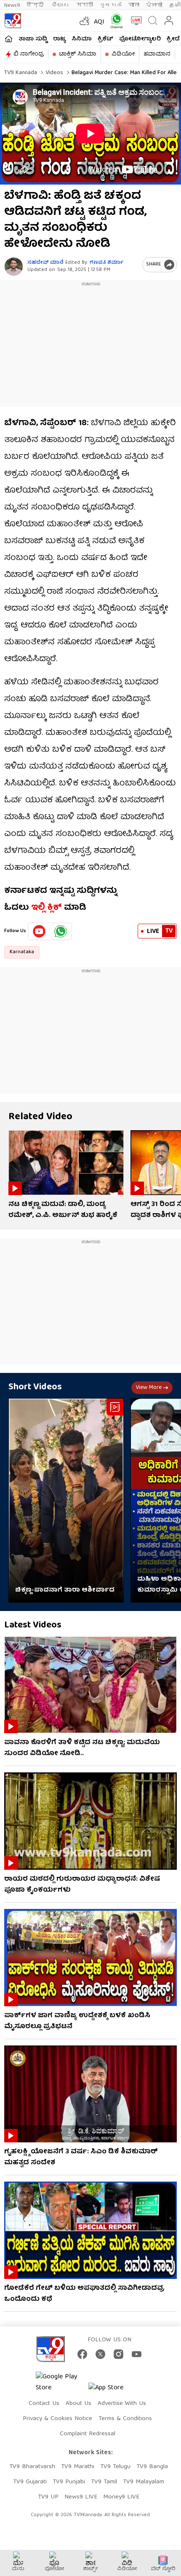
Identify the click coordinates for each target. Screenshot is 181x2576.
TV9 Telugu (115, 2467)
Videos (53, 73)
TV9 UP (48, 2497)
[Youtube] (39, 931)
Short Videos (35, 1387)
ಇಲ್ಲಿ (38, 908)
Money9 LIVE (121, 2497)
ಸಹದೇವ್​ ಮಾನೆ (45, 263)
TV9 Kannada (21, 73)
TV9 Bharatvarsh (32, 2467)
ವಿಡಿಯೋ (123, 54)
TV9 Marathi (78, 2467)
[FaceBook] (82, 2354)
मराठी (85, 5)
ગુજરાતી (111, 5)
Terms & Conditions (125, 2419)
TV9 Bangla (152, 2467)
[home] (9, 39)
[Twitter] (100, 2354)
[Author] (14, 267)
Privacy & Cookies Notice (57, 2419)
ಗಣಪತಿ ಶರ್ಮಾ (106, 263)
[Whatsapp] (115, 21)
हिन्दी (36, 5)
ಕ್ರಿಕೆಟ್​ (105, 39)
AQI (99, 22)
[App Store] (114, 2390)
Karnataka (22, 952)
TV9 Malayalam (144, 2482)
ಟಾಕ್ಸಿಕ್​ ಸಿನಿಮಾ (78, 54)
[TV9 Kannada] (13, 21)
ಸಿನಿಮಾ (82, 39)
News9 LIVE (81, 2497)
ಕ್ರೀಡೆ (173, 39)
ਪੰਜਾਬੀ (154, 5)
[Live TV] (134, 21)
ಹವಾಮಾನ (157, 54)
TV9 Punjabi (69, 2482)
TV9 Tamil (104, 2482)
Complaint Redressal (88, 2434)
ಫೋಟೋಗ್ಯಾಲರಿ (140, 39)
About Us (79, 2404)
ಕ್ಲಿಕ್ (55, 908)
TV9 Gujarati (30, 2482)
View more (149, 1388)
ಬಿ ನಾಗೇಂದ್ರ (29, 54)
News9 (12, 5)
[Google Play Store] (61, 2383)
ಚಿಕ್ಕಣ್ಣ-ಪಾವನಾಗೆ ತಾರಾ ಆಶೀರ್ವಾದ (65, 1590)
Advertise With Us (122, 2404)
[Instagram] (118, 2354)
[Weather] (84, 21)
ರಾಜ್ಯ (59, 39)
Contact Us (44, 2404)
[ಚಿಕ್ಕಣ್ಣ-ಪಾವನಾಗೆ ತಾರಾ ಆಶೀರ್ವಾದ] (66, 1500)
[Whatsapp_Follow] (61, 931)
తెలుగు (61, 5)
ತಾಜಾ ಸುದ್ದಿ (33, 39)
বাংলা (134, 5)
